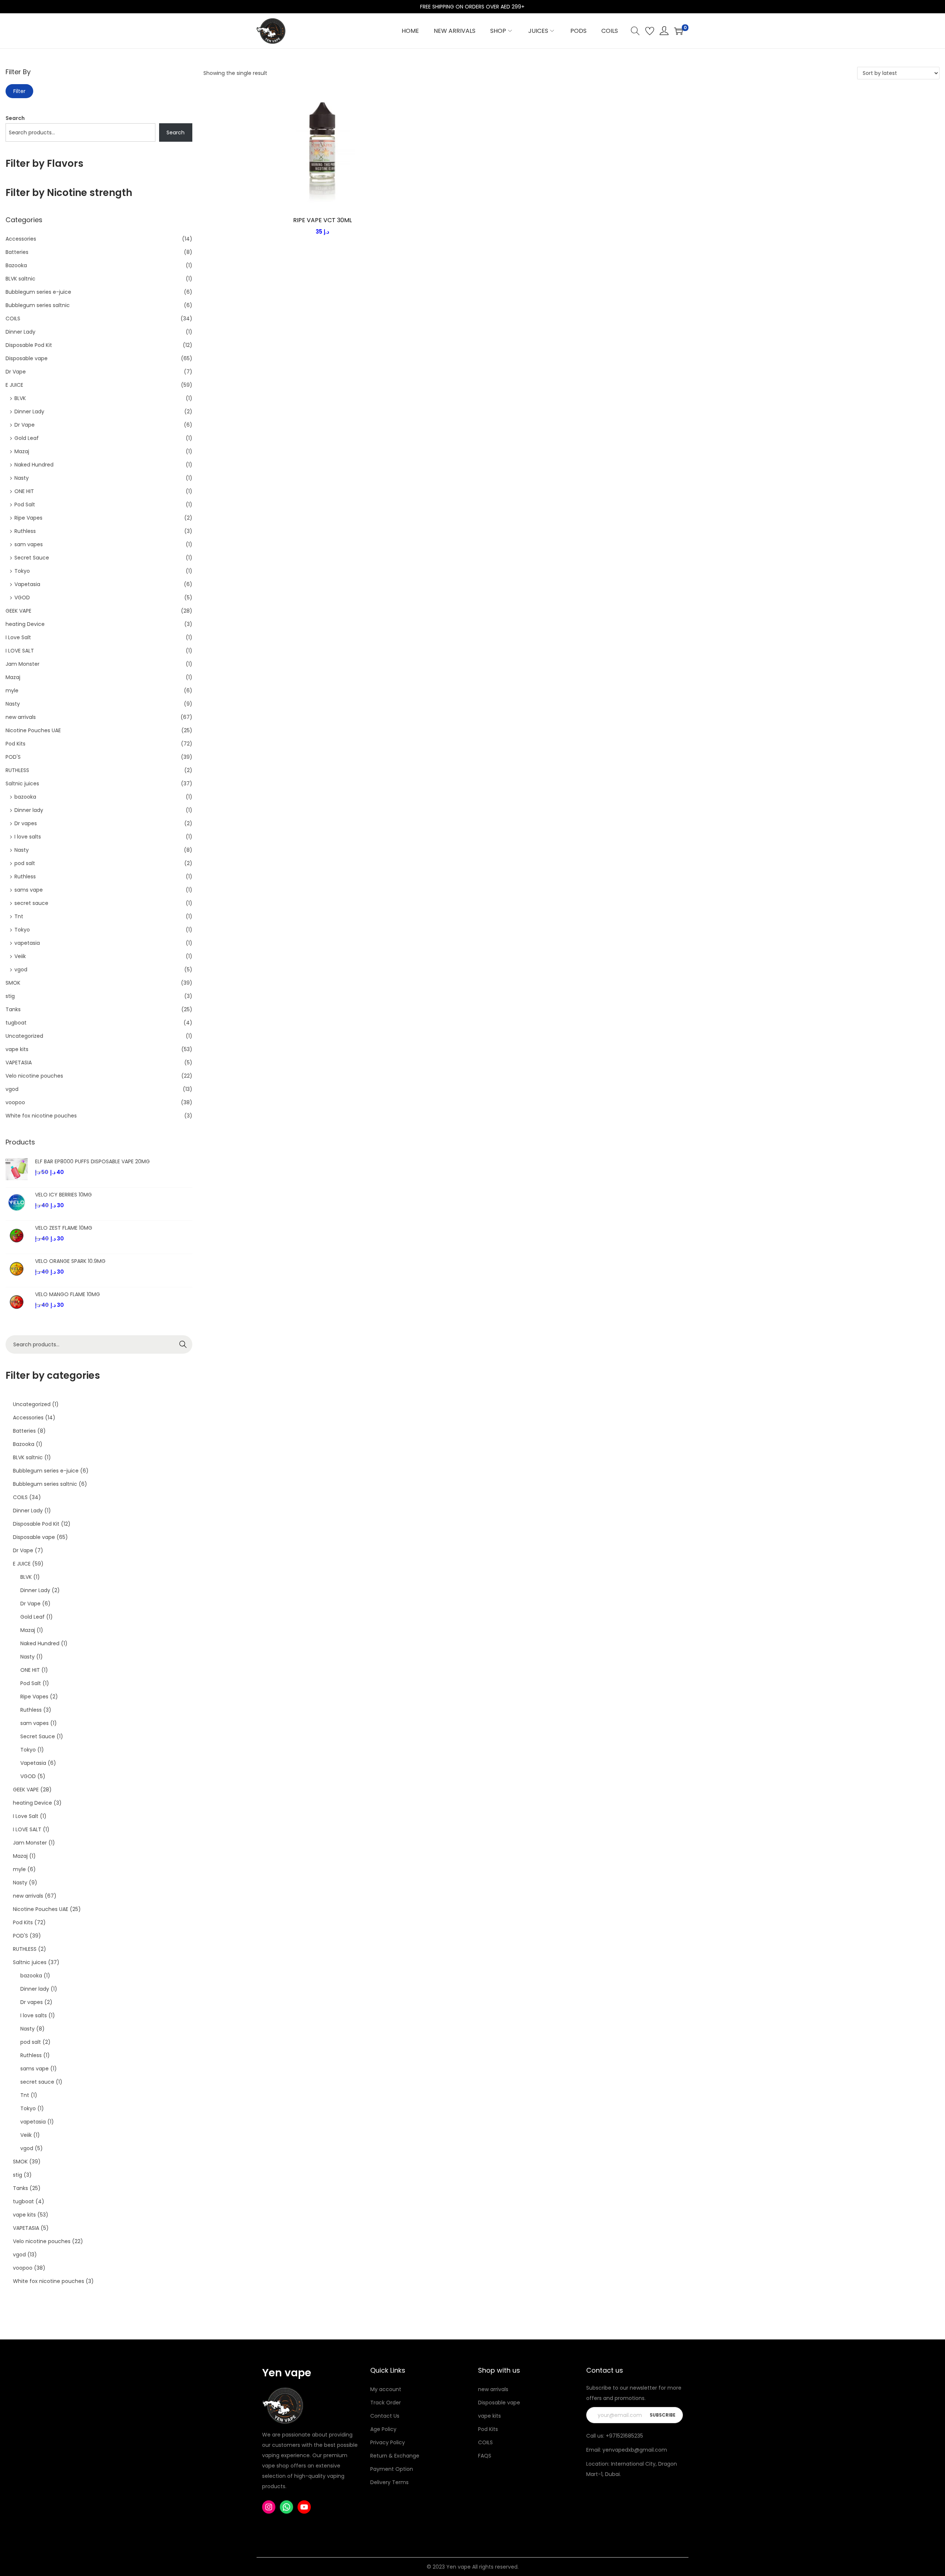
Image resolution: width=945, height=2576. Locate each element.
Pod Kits (16, 744)
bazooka (25, 797)
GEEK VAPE (18, 611)
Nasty (22, 478)
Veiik (20, 956)
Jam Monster (23, 664)
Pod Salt (25, 504)
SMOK (13, 983)
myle (12, 691)
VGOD (22, 597)
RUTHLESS (17, 770)
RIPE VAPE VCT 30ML (322, 220)
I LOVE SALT (20, 651)
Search (15, 118)
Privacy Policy (388, 2442)
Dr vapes (26, 823)
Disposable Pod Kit (29, 345)
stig (10, 996)
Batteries (17, 252)
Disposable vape (27, 358)
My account (386, 2389)
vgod (21, 970)
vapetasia (27, 943)
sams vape (29, 890)
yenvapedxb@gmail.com (635, 2450)
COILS (13, 318)
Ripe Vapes (28, 518)
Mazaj (22, 451)
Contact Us (385, 2416)
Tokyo (22, 571)
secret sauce (31, 903)
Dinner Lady (20, 332)
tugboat (16, 1023)
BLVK (20, 398)
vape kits (17, 1049)
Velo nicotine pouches (34, 1076)
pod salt (25, 863)
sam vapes (29, 544)
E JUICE (14, 385)
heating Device (25, 624)
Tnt (19, 916)
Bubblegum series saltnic (38, 305)
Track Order (386, 2403)
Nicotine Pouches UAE (33, 730)
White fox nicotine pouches (41, 1116)
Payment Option (392, 2469)
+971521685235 (624, 2436)
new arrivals (21, 717)
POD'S (13, 757)
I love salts (28, 837)
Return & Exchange (395, 2456)
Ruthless (25, 531)
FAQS (485, 2456)
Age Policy (383, 2429)
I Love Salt (18, 637)
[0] (678, 31)
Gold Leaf (27, 438)
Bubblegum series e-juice (38, 292)
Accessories (21, 239)
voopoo (15, 1102)
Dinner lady (29, 810)
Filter (19, 91)
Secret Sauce (32, 558)
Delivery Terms (389, 2482)
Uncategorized (24, 1036)
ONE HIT (24, 491)
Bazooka (16, 265)
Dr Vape (16, 372)
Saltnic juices (22, 784)
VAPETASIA (19, 1063)
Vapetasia (27, 584)
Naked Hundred (34, 465)
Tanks (13, 1009)
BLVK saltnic (20, 279)
